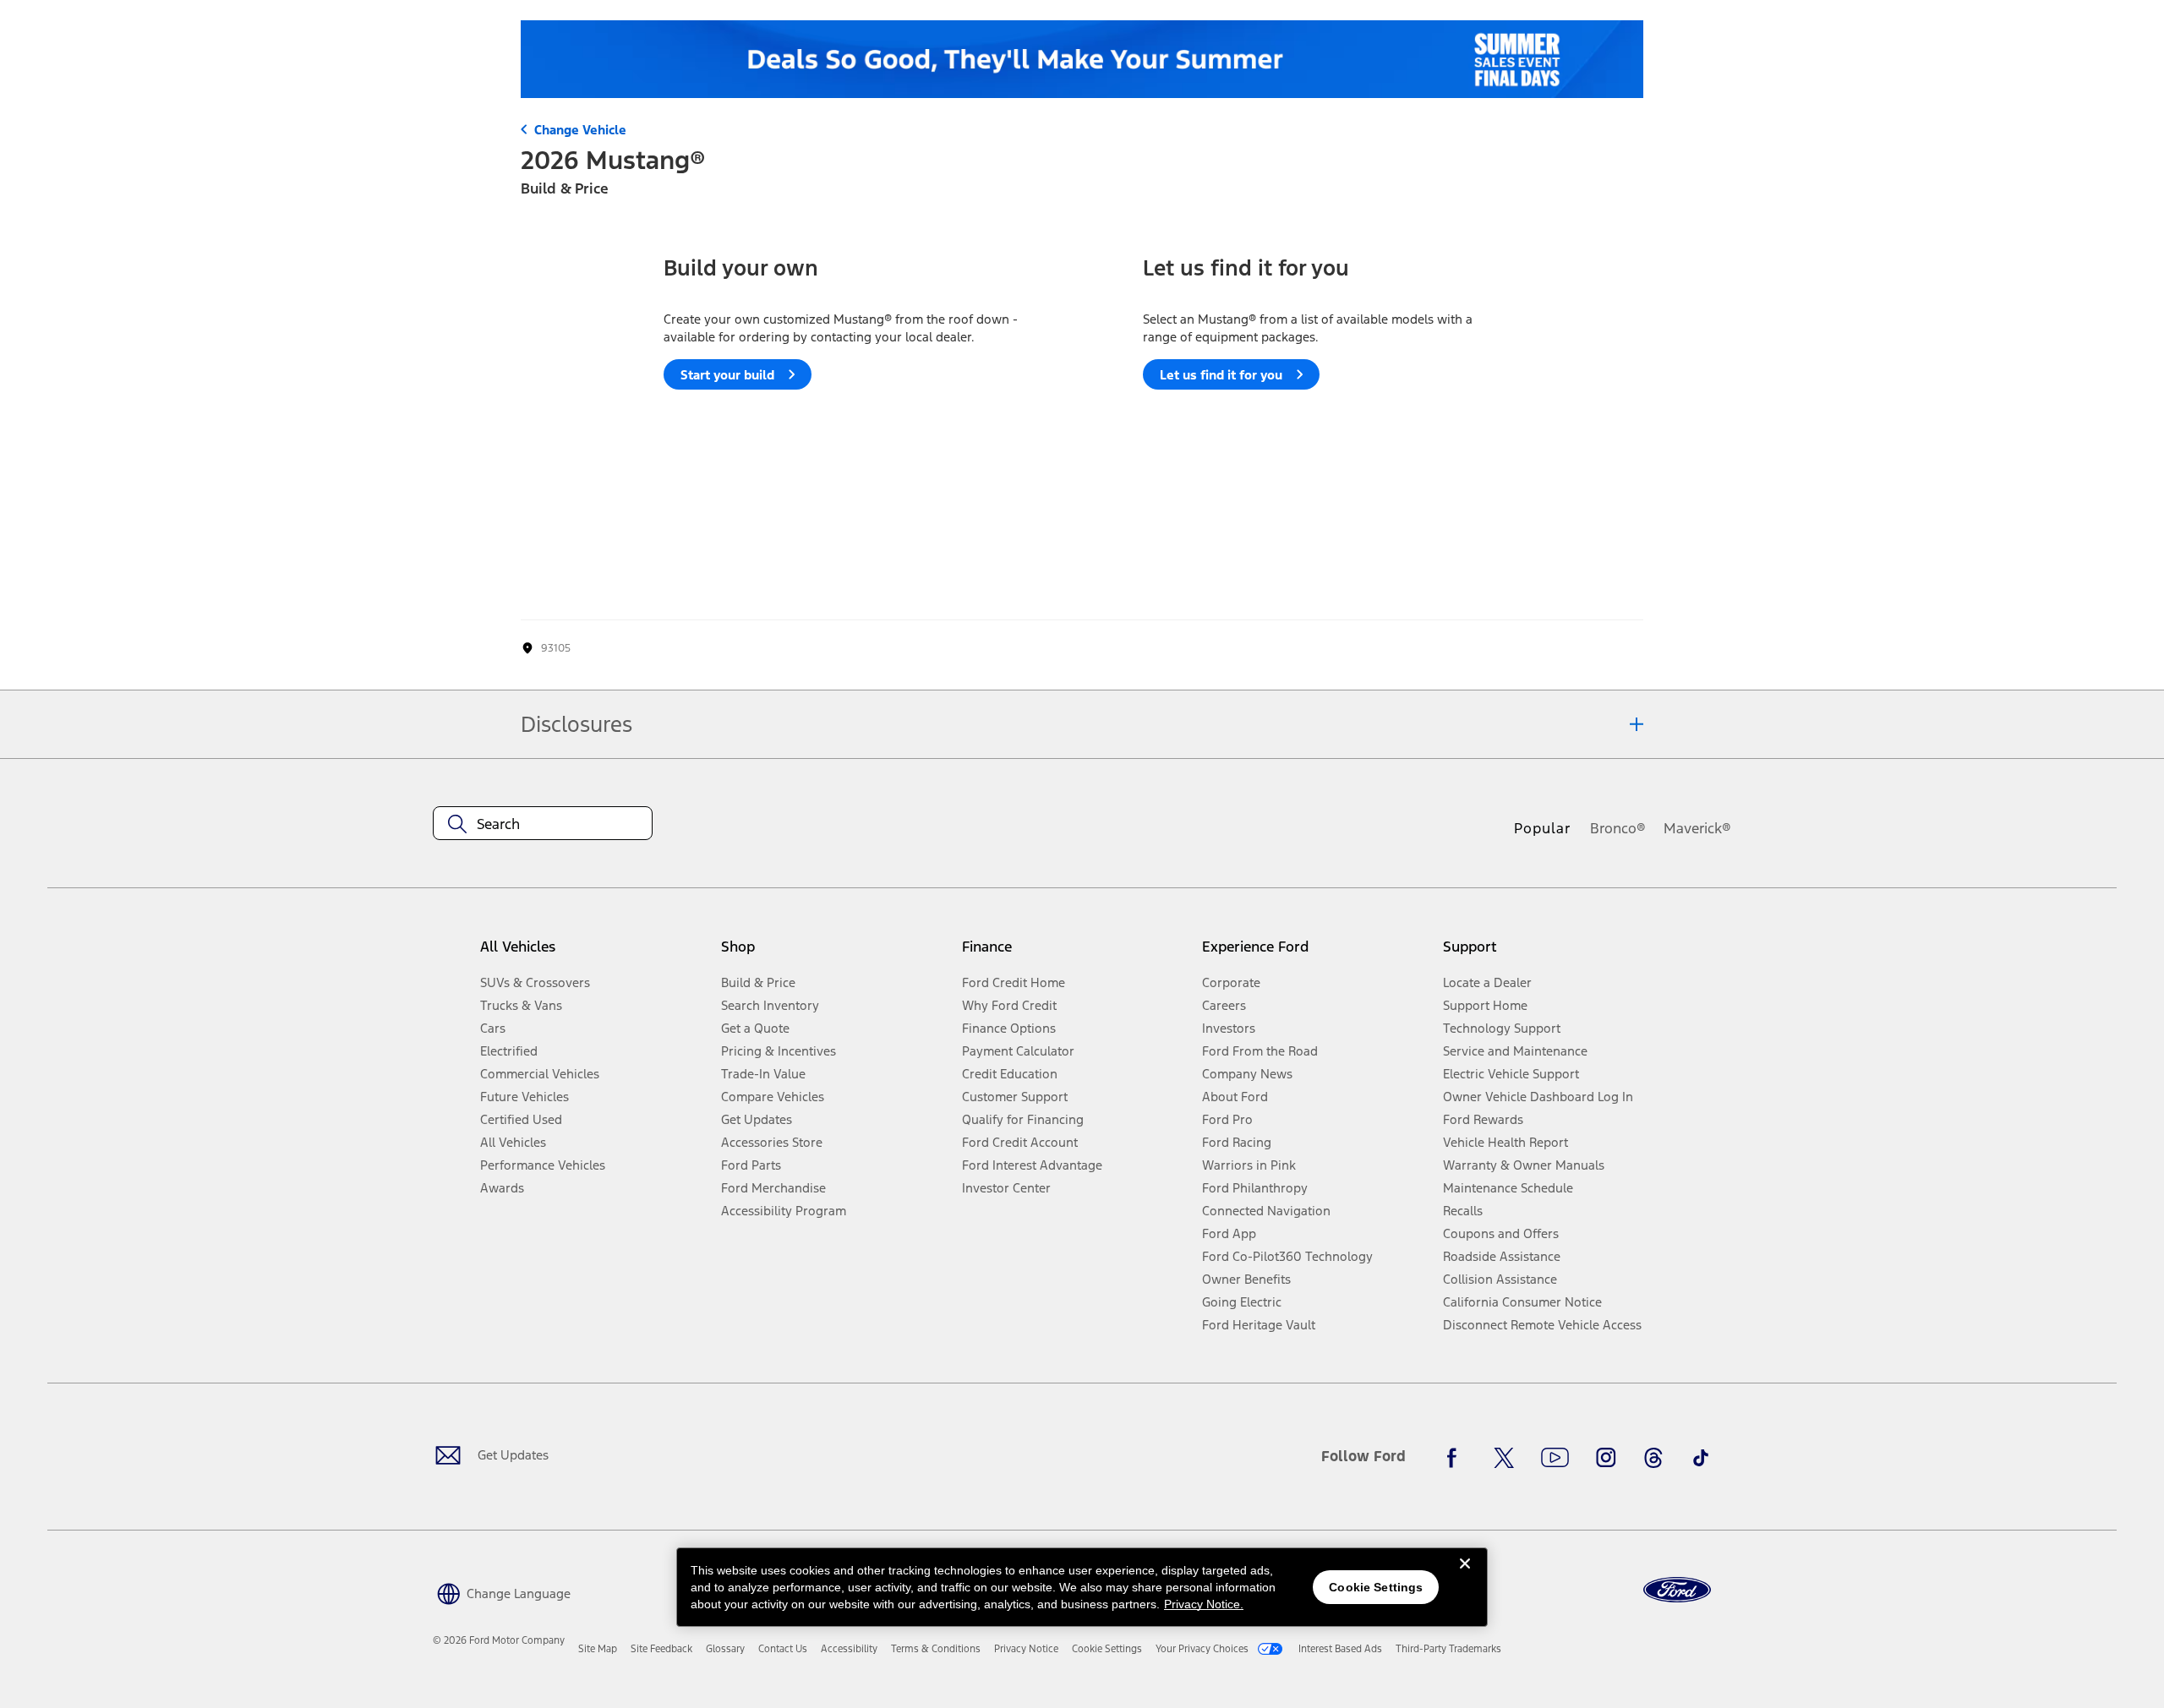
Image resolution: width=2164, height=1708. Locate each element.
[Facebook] (1456, 1458)
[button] (502, 1593)
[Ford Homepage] (1677, 1590)
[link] (598, 1649)
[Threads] (1653, 1458)
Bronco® (1618, 828)
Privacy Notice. (1204, 1604)
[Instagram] (1606, 1458)
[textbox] (543, 824)
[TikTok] (1701, 1458)
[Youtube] (1555, 1458)
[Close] (1465, 1577)
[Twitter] (1504, 1458)
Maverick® (1697, 828)
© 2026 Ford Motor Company (499, 1640)
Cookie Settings (1376, 1587)
